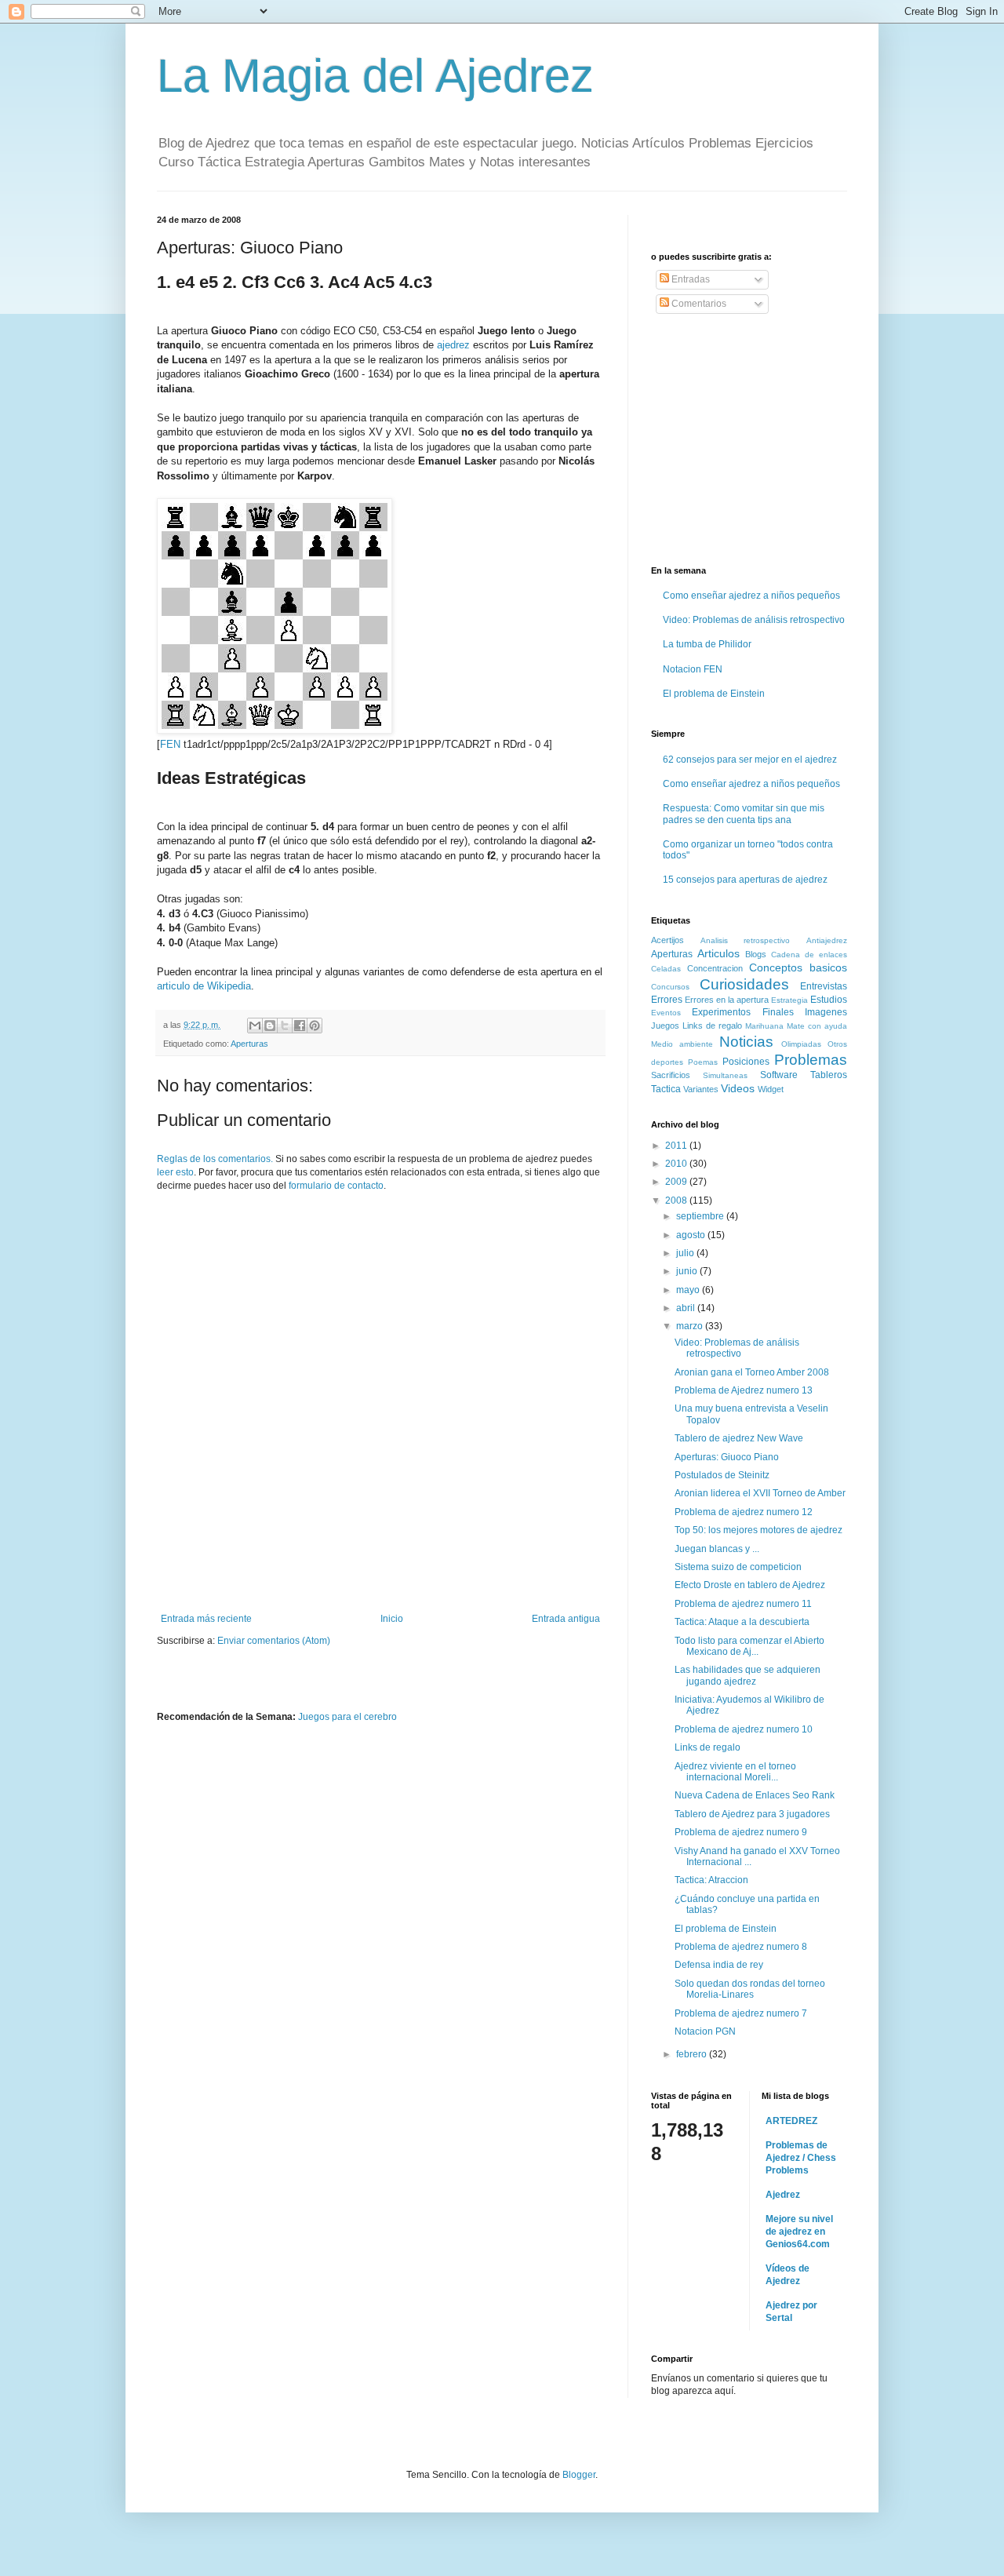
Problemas (811, 1060)
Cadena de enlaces (809, 955)
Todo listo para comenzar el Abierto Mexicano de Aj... (749, 1646)
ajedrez (453, 345)
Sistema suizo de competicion (738, 1567)
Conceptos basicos (798, 967)
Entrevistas (824, 986)
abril (687, 1308)
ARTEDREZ (791, 2121)
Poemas (703, 1062)
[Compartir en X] (285, 1026)
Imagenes (826, 1012)
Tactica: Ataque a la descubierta (742, 1622)
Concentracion (715, 968)
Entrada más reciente (206, 1619)
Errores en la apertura (727, 1000)
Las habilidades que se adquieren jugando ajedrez (748, 1675)
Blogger (579, 2475)
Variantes (701, 1089)
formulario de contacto (336, 1186)
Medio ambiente (682, 1044)
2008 (677, 1201)
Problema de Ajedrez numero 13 (744, 1390)
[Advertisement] (380, 1570)
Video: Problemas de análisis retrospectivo (754, 620)
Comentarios (698, 304)
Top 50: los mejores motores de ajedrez (758, 1530)
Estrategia (789, 1000)
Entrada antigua (566, 1619)
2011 (677, 1146)
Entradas (689, 279)
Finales (778, 1012)
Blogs (756, 954)
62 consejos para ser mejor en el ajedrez (750, 760)
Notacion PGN (705, 2031)
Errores (667, 1000)
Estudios (829, 1000)
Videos (738, 1088)
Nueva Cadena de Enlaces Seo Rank (755, 1795)
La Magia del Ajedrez (375, 76)
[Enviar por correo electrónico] (255, 1026)
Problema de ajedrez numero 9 (741, 1832)
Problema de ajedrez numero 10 (744, 1729)
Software (779, 1075)
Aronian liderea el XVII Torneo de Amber (760, 1493)
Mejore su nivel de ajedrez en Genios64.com (799, 2232)
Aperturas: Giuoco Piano (727, 1457)
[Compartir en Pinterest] (315, 1026)
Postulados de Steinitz (722, 1475)
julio (686, 1253)
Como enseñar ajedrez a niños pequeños (751, 596)
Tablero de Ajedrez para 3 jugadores (752, 1814)
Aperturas (249, 1044)
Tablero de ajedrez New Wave (739, 1438)
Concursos (670, 987)
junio (688, 1271)
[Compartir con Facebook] (300, 1026)
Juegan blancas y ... (717, 1549)
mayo (689, 1290)
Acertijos (668, 940)
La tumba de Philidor (707, 644)
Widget (771, 1089)
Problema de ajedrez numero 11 (743, 1604)
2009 (677, 1182)
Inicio (392, 1619)
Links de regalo (712, 1026)
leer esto (175, 1172)
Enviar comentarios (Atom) (274, 1641)
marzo (691, 1326)
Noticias (746, 1042)
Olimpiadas (801, 1044)
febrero (693, 2054)
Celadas (666, 969)
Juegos (665, 1026)
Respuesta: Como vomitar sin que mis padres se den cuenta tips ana (744, 814)
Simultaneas (725, 1075)
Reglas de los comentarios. (215, 1159)
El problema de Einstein (714, 694)
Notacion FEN (693, 669)
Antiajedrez (827, 940)
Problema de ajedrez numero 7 (741, 2013)
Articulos (718, 953)
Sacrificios (671, 1075)
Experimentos (721, 1012)
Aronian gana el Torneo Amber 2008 (752, 1372)
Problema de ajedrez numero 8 (741, 1947)
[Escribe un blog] (270, 1026)
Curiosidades (744, 984)
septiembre (701, 1216)
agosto (692, 1235)
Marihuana (764, 1026)
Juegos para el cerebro (347, 1717)
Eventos (666, 1013)
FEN (170, 744)
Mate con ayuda (817, 1026)
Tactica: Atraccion (711, 1880)
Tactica (666, 1089)
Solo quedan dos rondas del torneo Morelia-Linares (750, 1989)
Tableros (829, 1075)
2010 (677, 1164)
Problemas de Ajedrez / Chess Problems (801, 2158)
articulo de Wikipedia (204, 986)
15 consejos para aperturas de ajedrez (745, 880)
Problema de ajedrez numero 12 (744, 1512)
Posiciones (746, 1062)
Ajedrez (783, 2195)
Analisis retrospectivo (746, 940)
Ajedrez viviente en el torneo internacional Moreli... (735, 1772)
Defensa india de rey (719, 1965)
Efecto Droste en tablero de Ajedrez (750, 1585)
